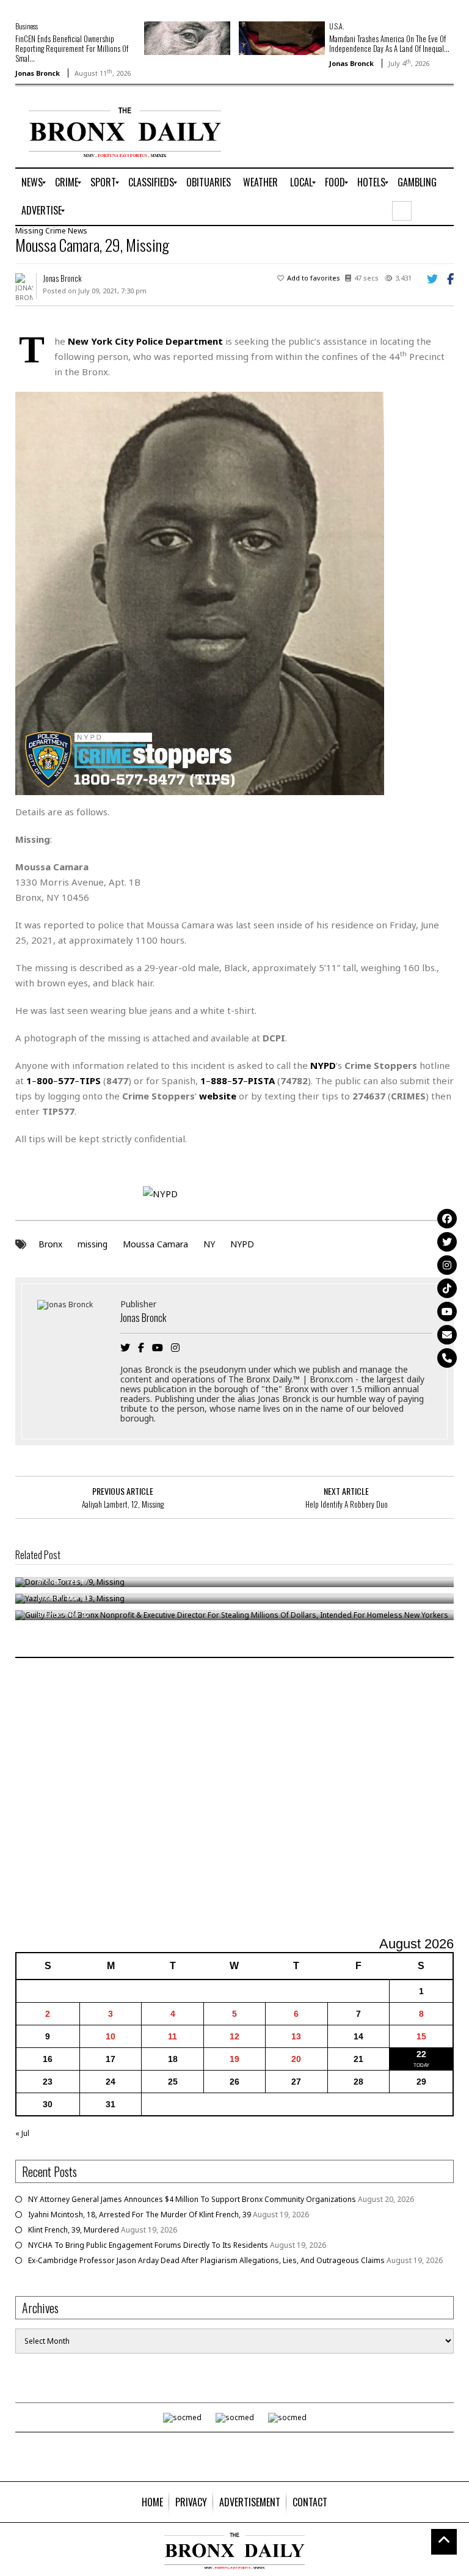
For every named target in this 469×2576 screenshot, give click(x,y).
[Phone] (447, 1358)
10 (111, 2036)
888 (219, 1081)
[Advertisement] (234, 1799)
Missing (29, 231)
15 (421, 2036)
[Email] (447, 1335)
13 (296, 2036)
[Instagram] (447, 1265)
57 (238, 1081)
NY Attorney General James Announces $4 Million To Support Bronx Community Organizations (192, 2199)
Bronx (50, 1244)
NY (209, 1244)
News (78, 231)
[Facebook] (447, 1219)
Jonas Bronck (38, 73)
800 (45, 1081)
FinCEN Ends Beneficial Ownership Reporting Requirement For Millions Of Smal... (72, 48)
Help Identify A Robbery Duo (347, 1504)
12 (234, 2036)
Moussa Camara (155, 1244)
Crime (56, 231)
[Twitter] (447, 1242)
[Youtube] (447, 1312)
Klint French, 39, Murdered (74, 2230)
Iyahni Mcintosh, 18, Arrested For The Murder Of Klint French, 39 (140, 2215)
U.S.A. (336, 26)
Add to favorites (314, 278)
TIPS (90, 1081)
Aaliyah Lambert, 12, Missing (123, 1504)
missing (93, 1244)
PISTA (261, 1081)
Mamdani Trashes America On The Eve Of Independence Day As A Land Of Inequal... (389, 43)
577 (66, 1081)
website (218, 1096)
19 (234, 2059)
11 (173, 2036)
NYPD (242, 1244)
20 (296, 2059)
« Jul (22, 2133)
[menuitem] (32, 183)
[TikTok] (447, 1288)
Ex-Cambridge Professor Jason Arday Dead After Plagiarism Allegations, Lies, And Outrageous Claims (206, 2260)
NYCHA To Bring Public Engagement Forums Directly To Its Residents (148, 2245)
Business (27, 26)
